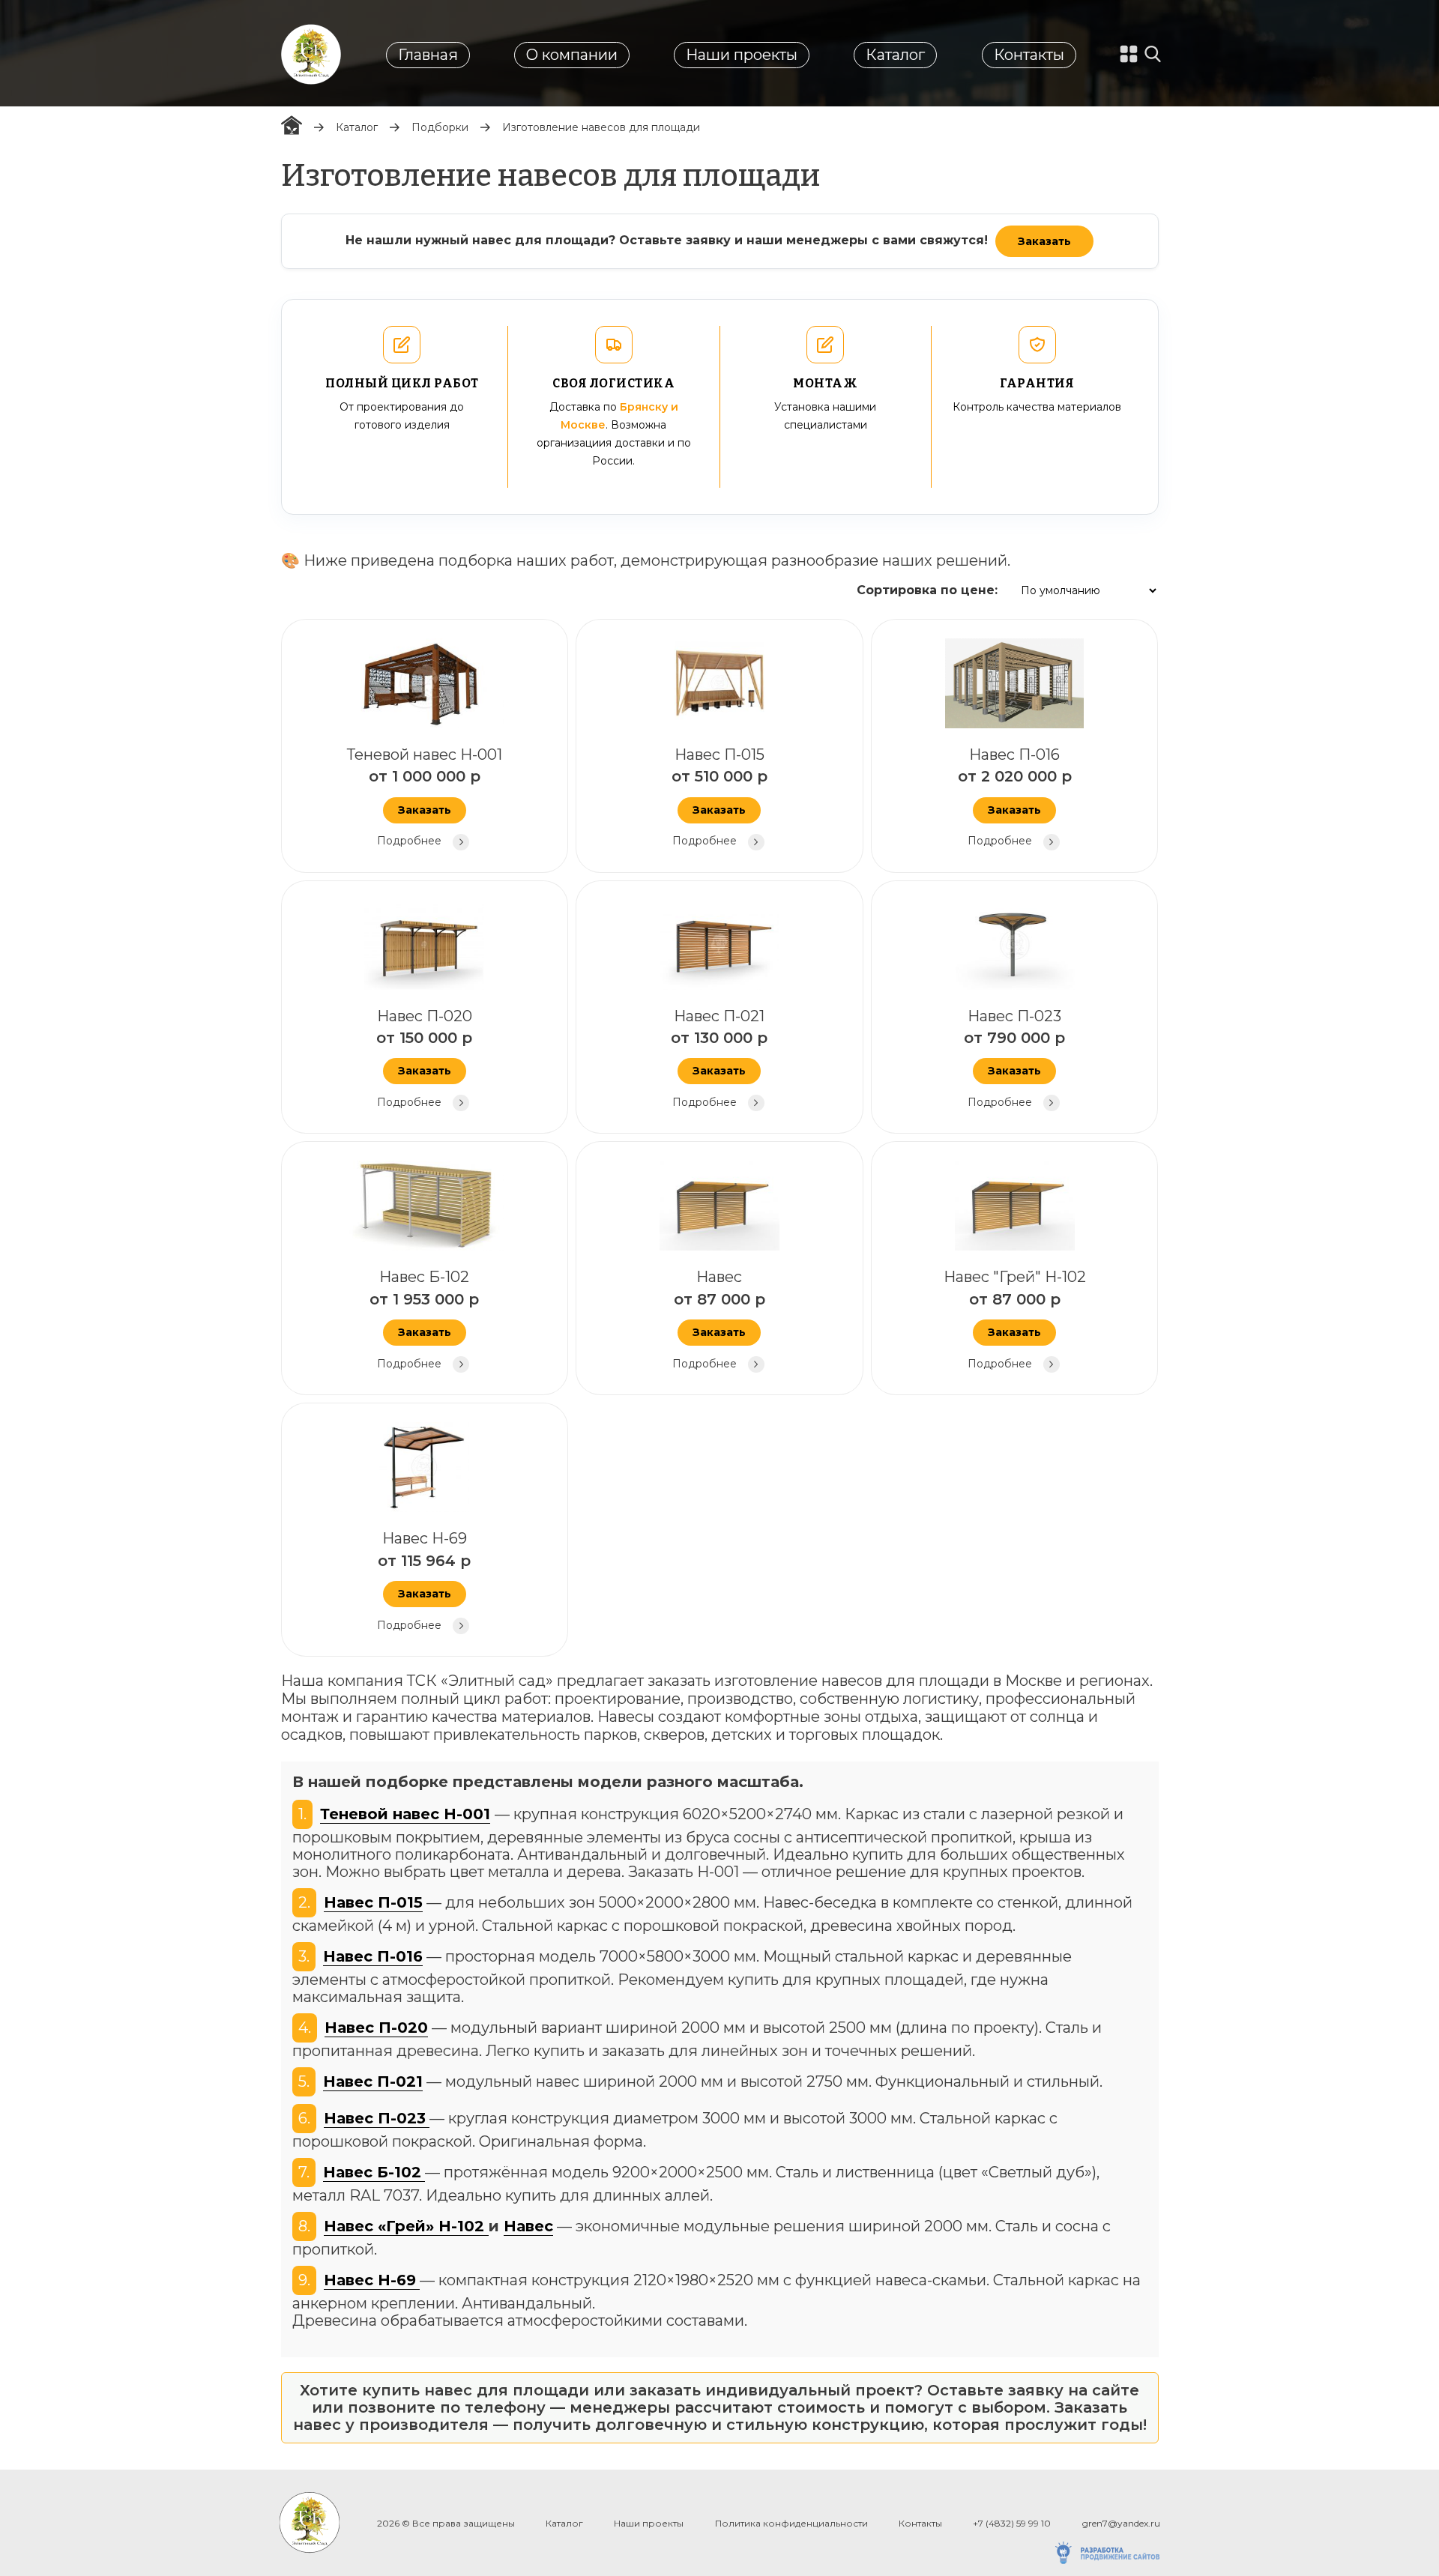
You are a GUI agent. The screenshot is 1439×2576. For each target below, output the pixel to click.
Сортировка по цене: (927, 590)
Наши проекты (742, 55)
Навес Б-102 (424, 1319)
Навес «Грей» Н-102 (406, 2226)
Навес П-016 (1015, 796)
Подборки (440, 127)
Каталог (895, 55)
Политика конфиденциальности (791, 2523)
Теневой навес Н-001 (425, 796)
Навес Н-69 (424, 1580)
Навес (719, 1319)
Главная (428, 55)
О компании (572, 55)
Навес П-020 (424, 1058)
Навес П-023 (1014, 1058)
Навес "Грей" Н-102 (1015, 1319)
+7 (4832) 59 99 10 (1012, 2523)
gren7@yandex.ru (1121, 2523)
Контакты (1029, 55)
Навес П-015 (719, 796)
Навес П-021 (719, 1058)
